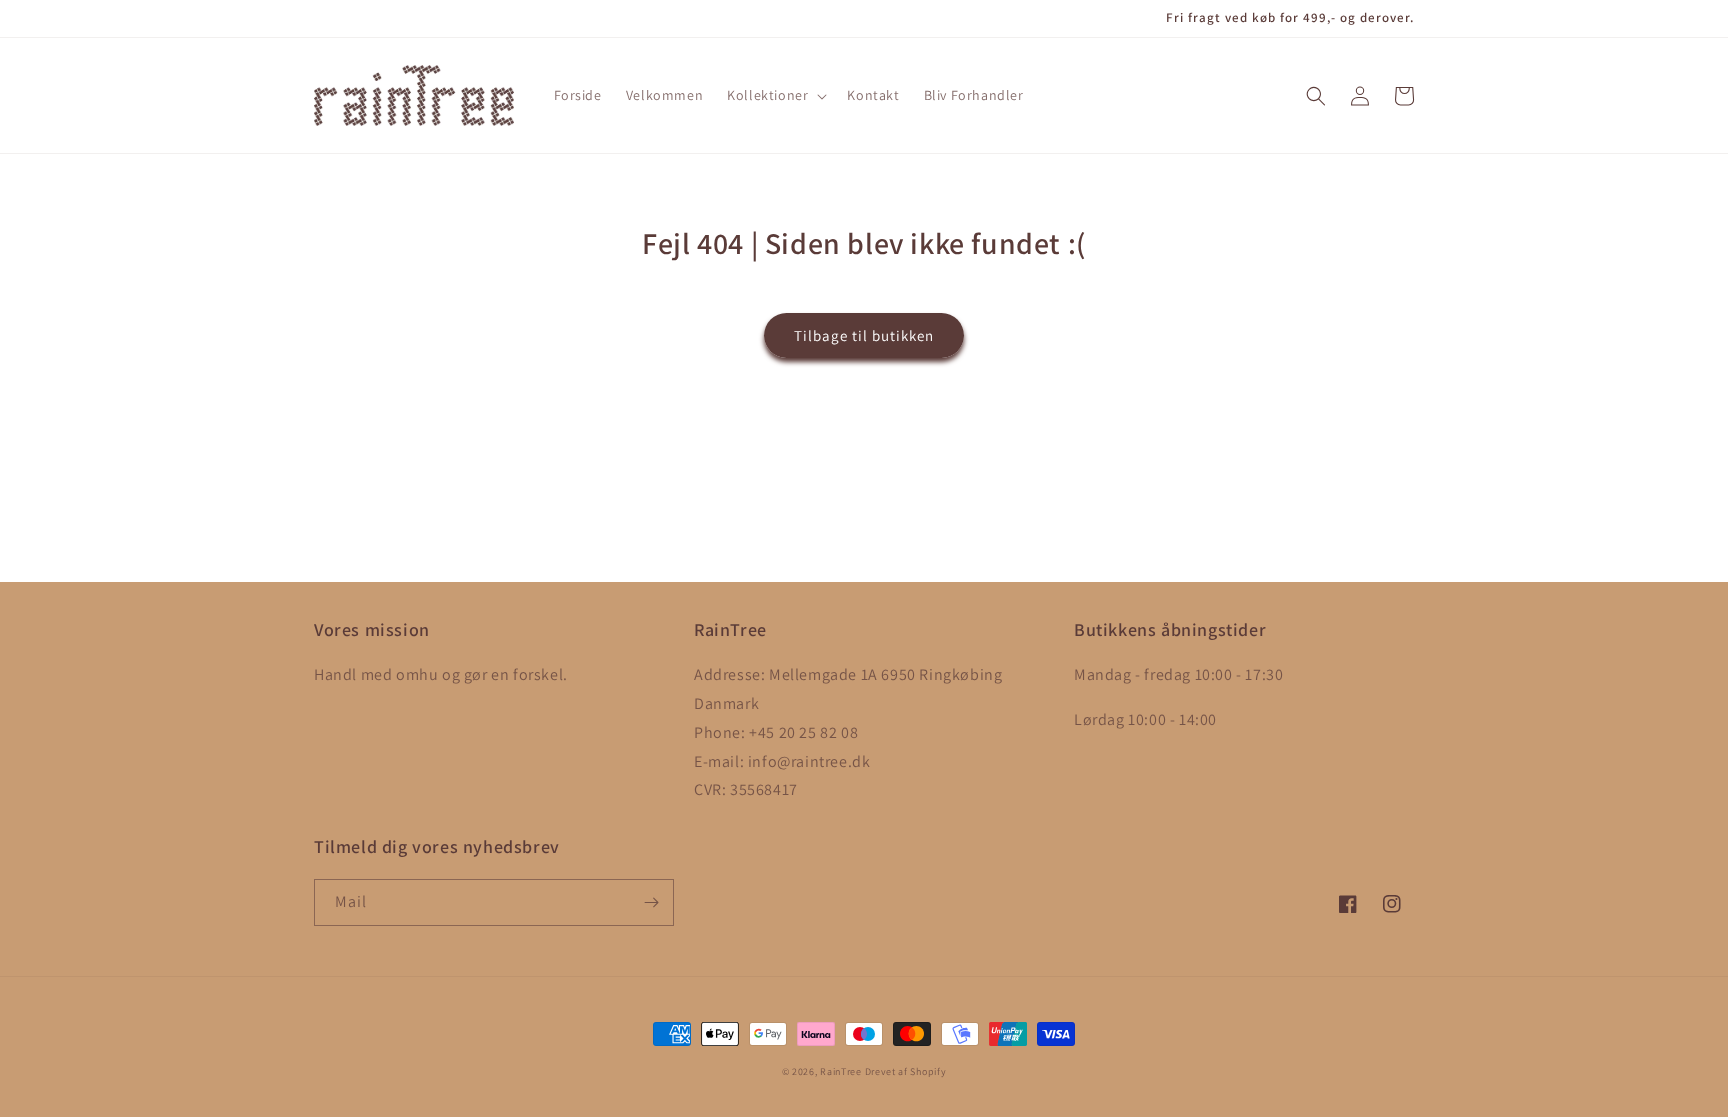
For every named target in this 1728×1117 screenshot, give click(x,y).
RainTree (841, 1071)
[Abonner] (651, 902)
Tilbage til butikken (864, 335)
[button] (775, 95)
